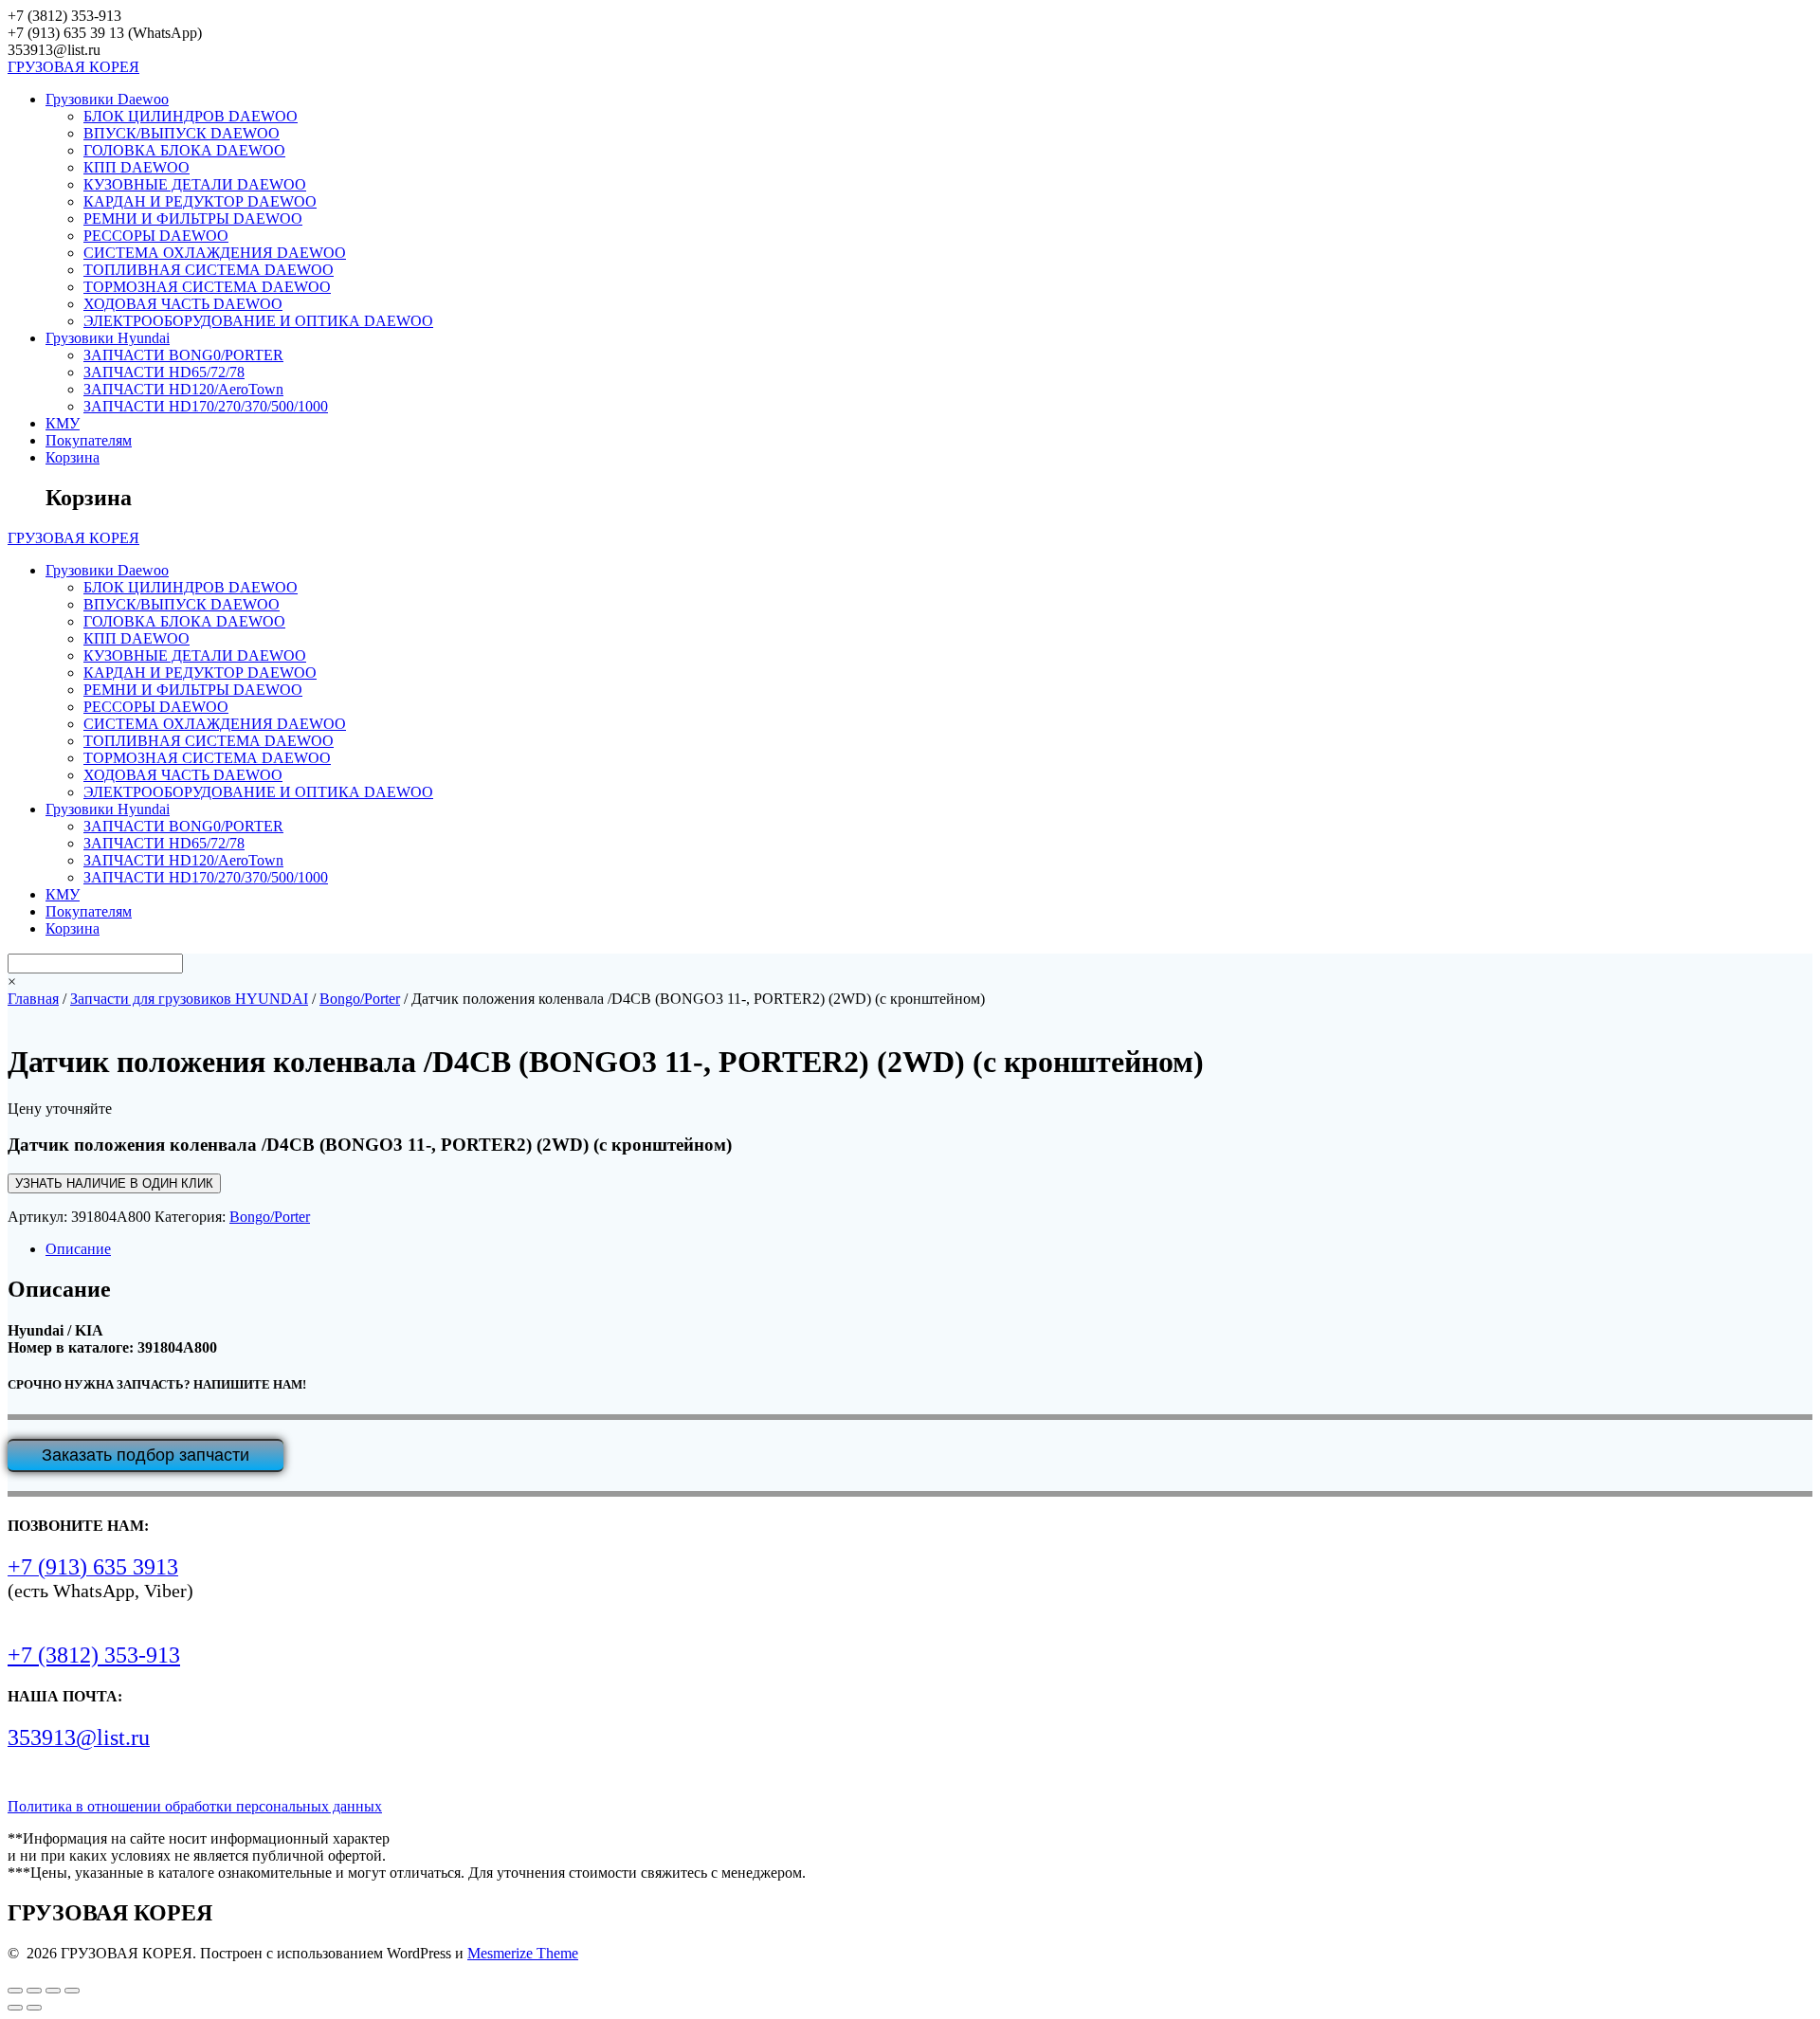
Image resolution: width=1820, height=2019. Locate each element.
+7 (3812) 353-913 (94, 1655)
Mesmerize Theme (523, 1953)
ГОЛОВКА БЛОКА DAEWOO (184, 150)
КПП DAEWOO (136, 167)
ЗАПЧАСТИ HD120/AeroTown (183, 389)
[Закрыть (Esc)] (72, 1991)
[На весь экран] (34, 1991)
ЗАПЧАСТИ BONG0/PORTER (183, 355)
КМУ (63, 423)
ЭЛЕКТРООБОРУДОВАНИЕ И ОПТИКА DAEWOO (258, 321)
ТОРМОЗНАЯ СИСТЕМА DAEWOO (207, 287)
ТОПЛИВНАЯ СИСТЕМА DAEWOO (209, 270)
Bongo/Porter (360, 999)
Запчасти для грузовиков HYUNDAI (189, 999)
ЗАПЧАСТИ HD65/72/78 (164, 372)
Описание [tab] (78, 1249)
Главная (33, 999)
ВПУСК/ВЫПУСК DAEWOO (182, 133)
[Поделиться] (53, 1991)
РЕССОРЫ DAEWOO (156, 236)
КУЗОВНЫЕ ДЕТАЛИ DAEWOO (195, 184)
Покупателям (89, 440)
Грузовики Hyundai (108, 338)
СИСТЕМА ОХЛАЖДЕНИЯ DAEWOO (215, 253)
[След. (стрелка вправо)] (34, 2008)
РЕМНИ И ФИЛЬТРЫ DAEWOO (193, 218)
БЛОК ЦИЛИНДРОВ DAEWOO (191, 116)
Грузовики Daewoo (107, 99)
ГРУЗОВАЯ (73, 67)
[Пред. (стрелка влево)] (15, 2008)
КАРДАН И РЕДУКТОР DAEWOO (200, 201)
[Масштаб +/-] (15, 1991)
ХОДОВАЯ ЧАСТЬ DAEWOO (183, 304)
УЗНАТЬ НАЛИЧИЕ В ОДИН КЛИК (114, 1183)
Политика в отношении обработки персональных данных (195, 1806)
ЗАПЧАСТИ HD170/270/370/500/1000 (206, 406)
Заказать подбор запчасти (146, 1455)
